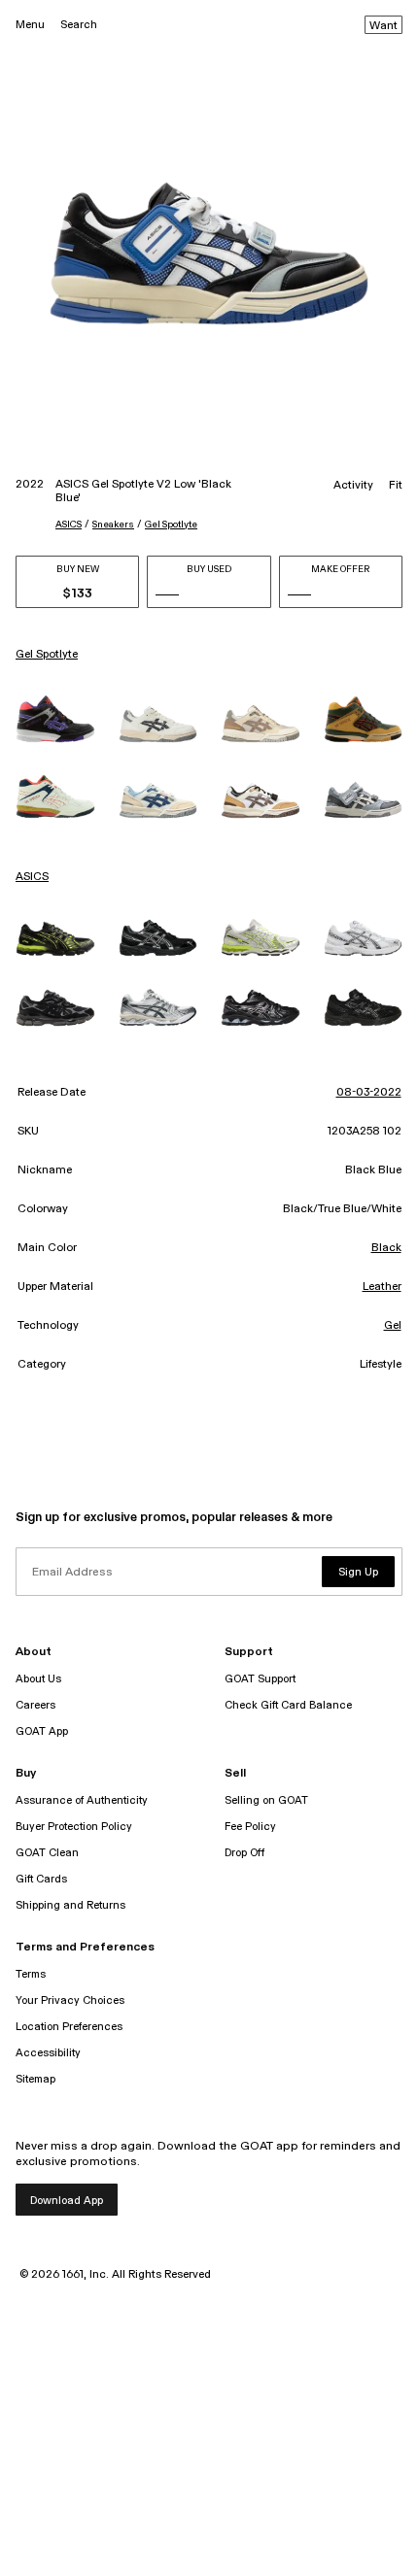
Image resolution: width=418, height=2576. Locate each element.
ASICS (69, 525)
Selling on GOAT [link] (266, 1800)
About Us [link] (38, 1679)
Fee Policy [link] (250, 1827)
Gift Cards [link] (41, 1879)
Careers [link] (35, 1705)
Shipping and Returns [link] (70, 1905)
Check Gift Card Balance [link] (288, 1705)
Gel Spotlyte (171, 525)
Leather (382, 1287)
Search (79, 25)
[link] (55, 719)
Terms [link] (31, 1974)
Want (383, 26)
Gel (393, 1326)
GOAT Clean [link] (47, 1853)
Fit (396, 486)
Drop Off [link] (244, 1853)
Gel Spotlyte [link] (47, 655)
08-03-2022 (369, 1093)
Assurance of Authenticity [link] (82, 1800)
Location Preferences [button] (69, 2027)
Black (386, 1248)
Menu (30, 25)
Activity (353, 486)
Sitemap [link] (35, 2079)
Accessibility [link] (48, 2053)
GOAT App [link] (42, 1731)
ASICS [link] (32, 877)
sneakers (113, 525)
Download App (67, 2201)
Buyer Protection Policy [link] (74, 1827)
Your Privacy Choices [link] (70, 2000)
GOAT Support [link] (260, 1679)
